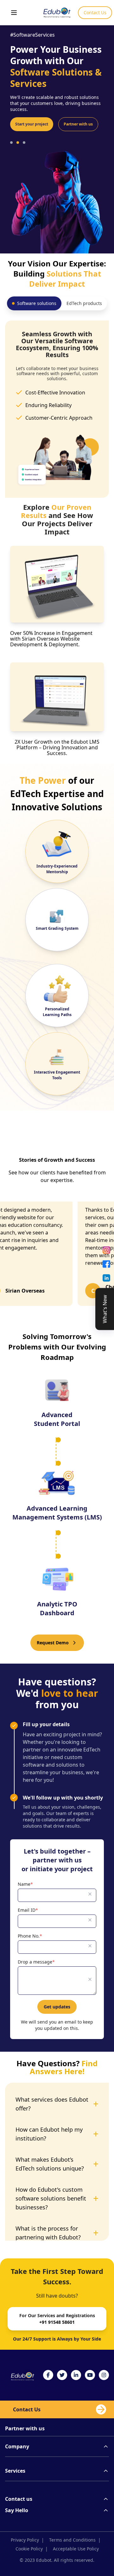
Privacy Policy (27, 2540)
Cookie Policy (32, 2549)
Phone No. (30, 1936)
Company (17, 2446)
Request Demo (53, 1643)
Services (15, 2471)
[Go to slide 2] (18, 131)
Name (25, 1884)
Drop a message (36, 1962)
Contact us (19, 2499)
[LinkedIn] (106, 1278)
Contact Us (95, 12)
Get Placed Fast (30, 113)
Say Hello (17, 2510)
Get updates (57, 2007)
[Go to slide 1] (11, 131)
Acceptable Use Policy (76, 2549)
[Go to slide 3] (24, 131)
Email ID (28, 1910)
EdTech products (84, 303)
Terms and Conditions (75, 2540)
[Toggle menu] (14, 13)
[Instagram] (106, 1250)
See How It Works (76, 113)
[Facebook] (106, 1264)
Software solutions (37, 303)
